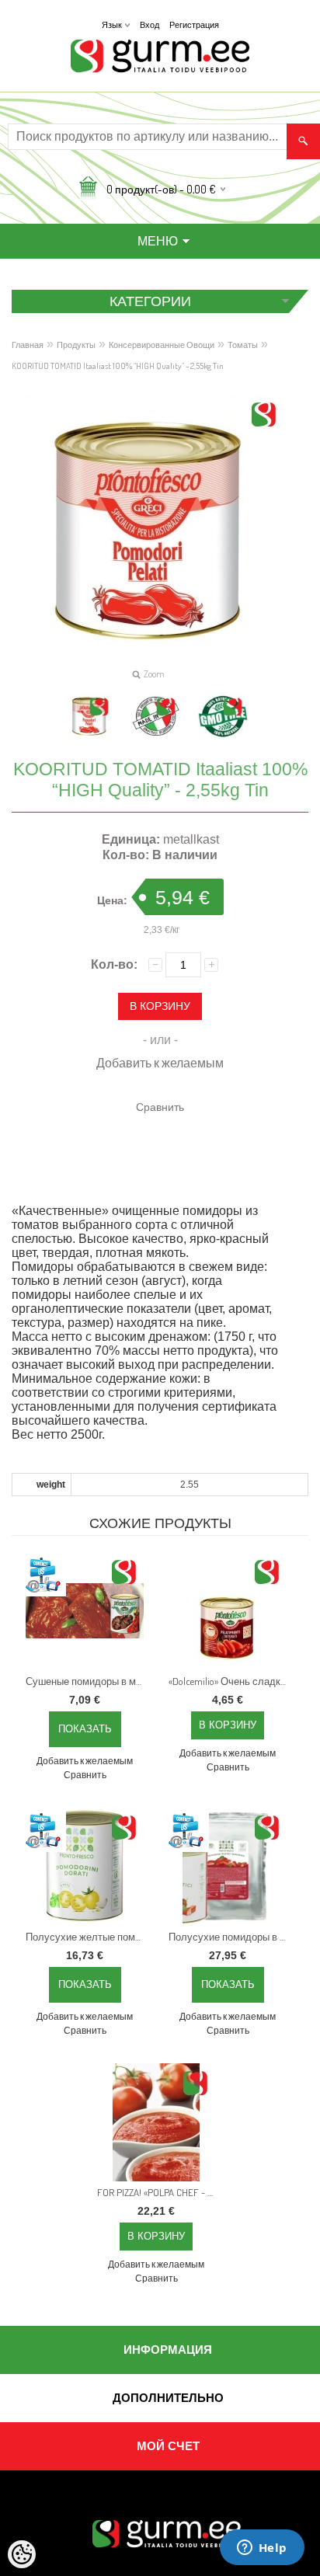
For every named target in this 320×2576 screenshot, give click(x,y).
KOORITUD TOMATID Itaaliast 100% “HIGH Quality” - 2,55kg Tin (118, 366)
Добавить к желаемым (160, 1063)
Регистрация (194, 25)
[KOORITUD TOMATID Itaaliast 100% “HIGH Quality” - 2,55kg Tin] (89, 716)
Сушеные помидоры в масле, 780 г (88, 1681)
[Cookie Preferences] (22, 2554)
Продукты (76, 345)
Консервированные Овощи (162, 345)
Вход (150, 25)
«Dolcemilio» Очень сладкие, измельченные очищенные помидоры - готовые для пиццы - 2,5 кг (231, 1681)
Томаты (243, 345)
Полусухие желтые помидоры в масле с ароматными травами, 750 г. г (88, 1937)
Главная (28, 345)
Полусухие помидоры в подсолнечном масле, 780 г (231, 1937)
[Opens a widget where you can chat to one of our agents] (262, 2549)
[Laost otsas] (85, 1611)
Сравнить (160, 1107)
